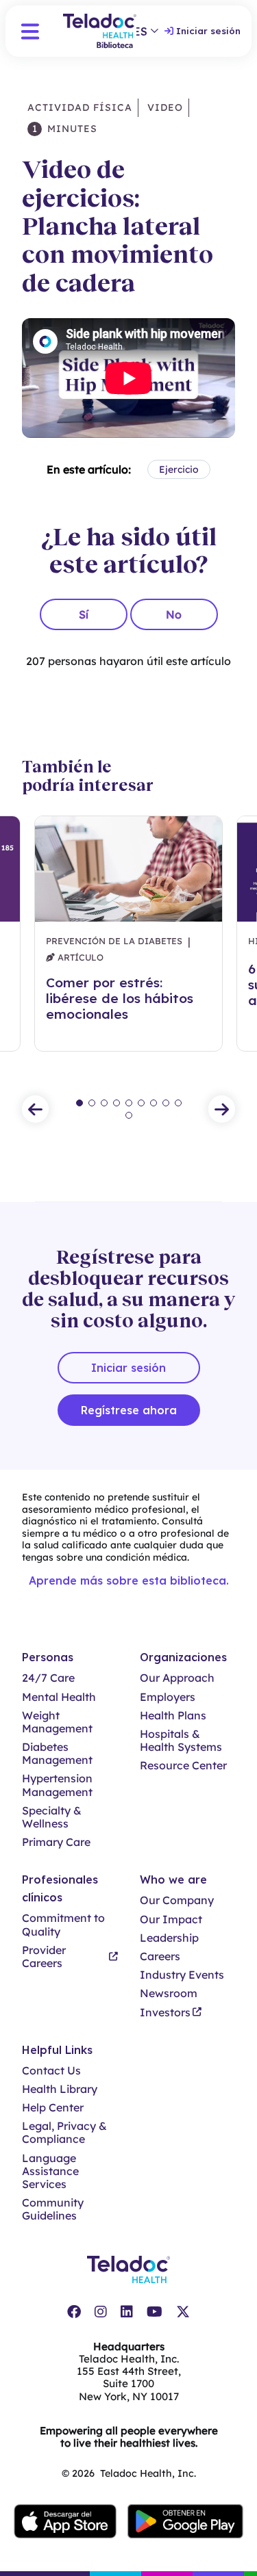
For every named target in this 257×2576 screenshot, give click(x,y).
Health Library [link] (60, 2089)
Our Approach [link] (177, 1678)
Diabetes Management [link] (57, 1754)
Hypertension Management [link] (57, 1785)
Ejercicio (179, 469)
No (174, 614)
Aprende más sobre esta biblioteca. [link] (129, 1580)
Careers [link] (160, 1956)
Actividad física (80, 107)
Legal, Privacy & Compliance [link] (64, 2133)
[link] (74, 2312)
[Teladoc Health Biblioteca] (100, 31)
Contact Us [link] (51, 2071)
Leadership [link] (169, 1938)
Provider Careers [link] (44, 1957)
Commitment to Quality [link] (63, 1925)
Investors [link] (165, 2013)
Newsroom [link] (169, 1993)
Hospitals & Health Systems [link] (181, 1741)
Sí (84, 614)
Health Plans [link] (173, 1716)
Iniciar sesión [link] (208, 31)
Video (163, 107)
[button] (30, 31)
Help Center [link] (53, 2108)
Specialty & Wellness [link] (52, 1817)
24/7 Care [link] (48, 1678)
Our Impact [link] (171, 1920)
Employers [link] (168, 1697)
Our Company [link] (177, 1900)
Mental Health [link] (59, 1697)
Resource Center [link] (183, 1766)
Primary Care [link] (56, 1842)
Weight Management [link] (57, 1722)
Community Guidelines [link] (53, 2209)
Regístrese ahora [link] (129, 1410)
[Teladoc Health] (128, 2269)
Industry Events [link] (182, 1975)
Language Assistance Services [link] (50, 2171)
